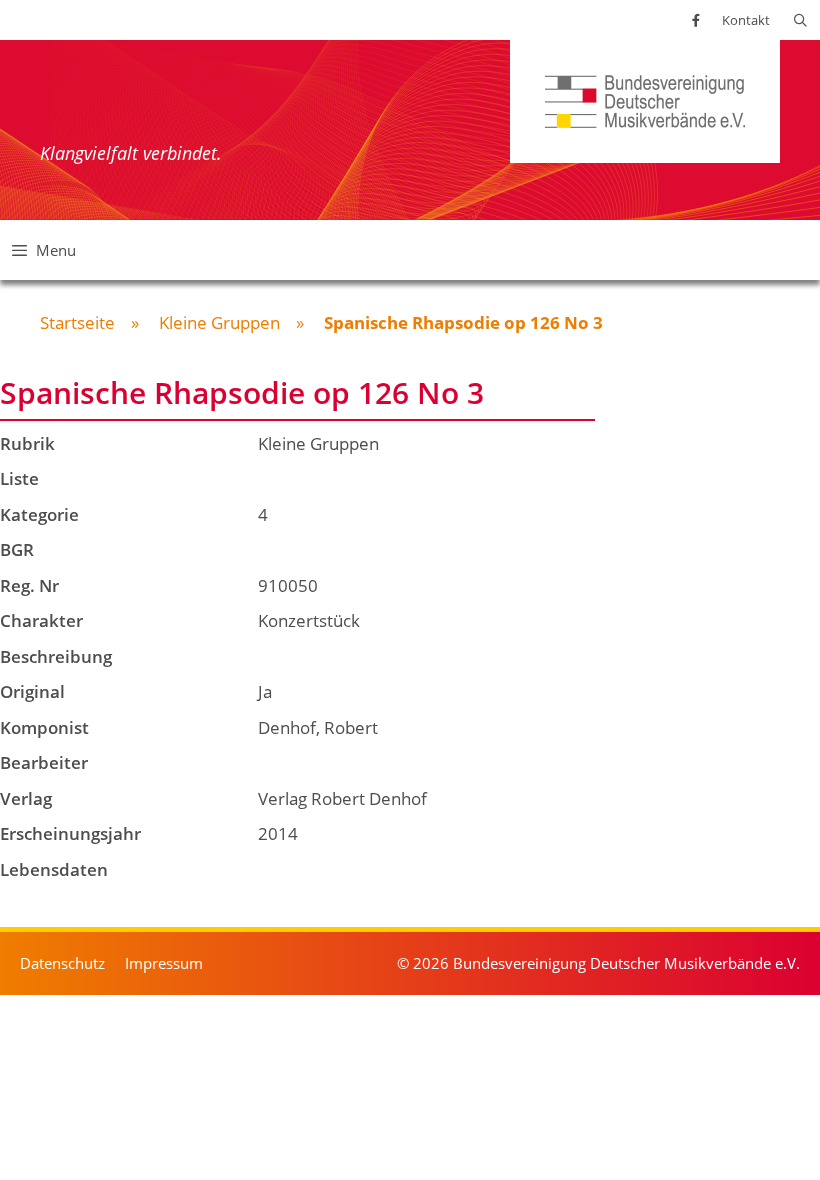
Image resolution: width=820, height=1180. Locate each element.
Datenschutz (62, 963)
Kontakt (746, 20)
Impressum (164, 963)
